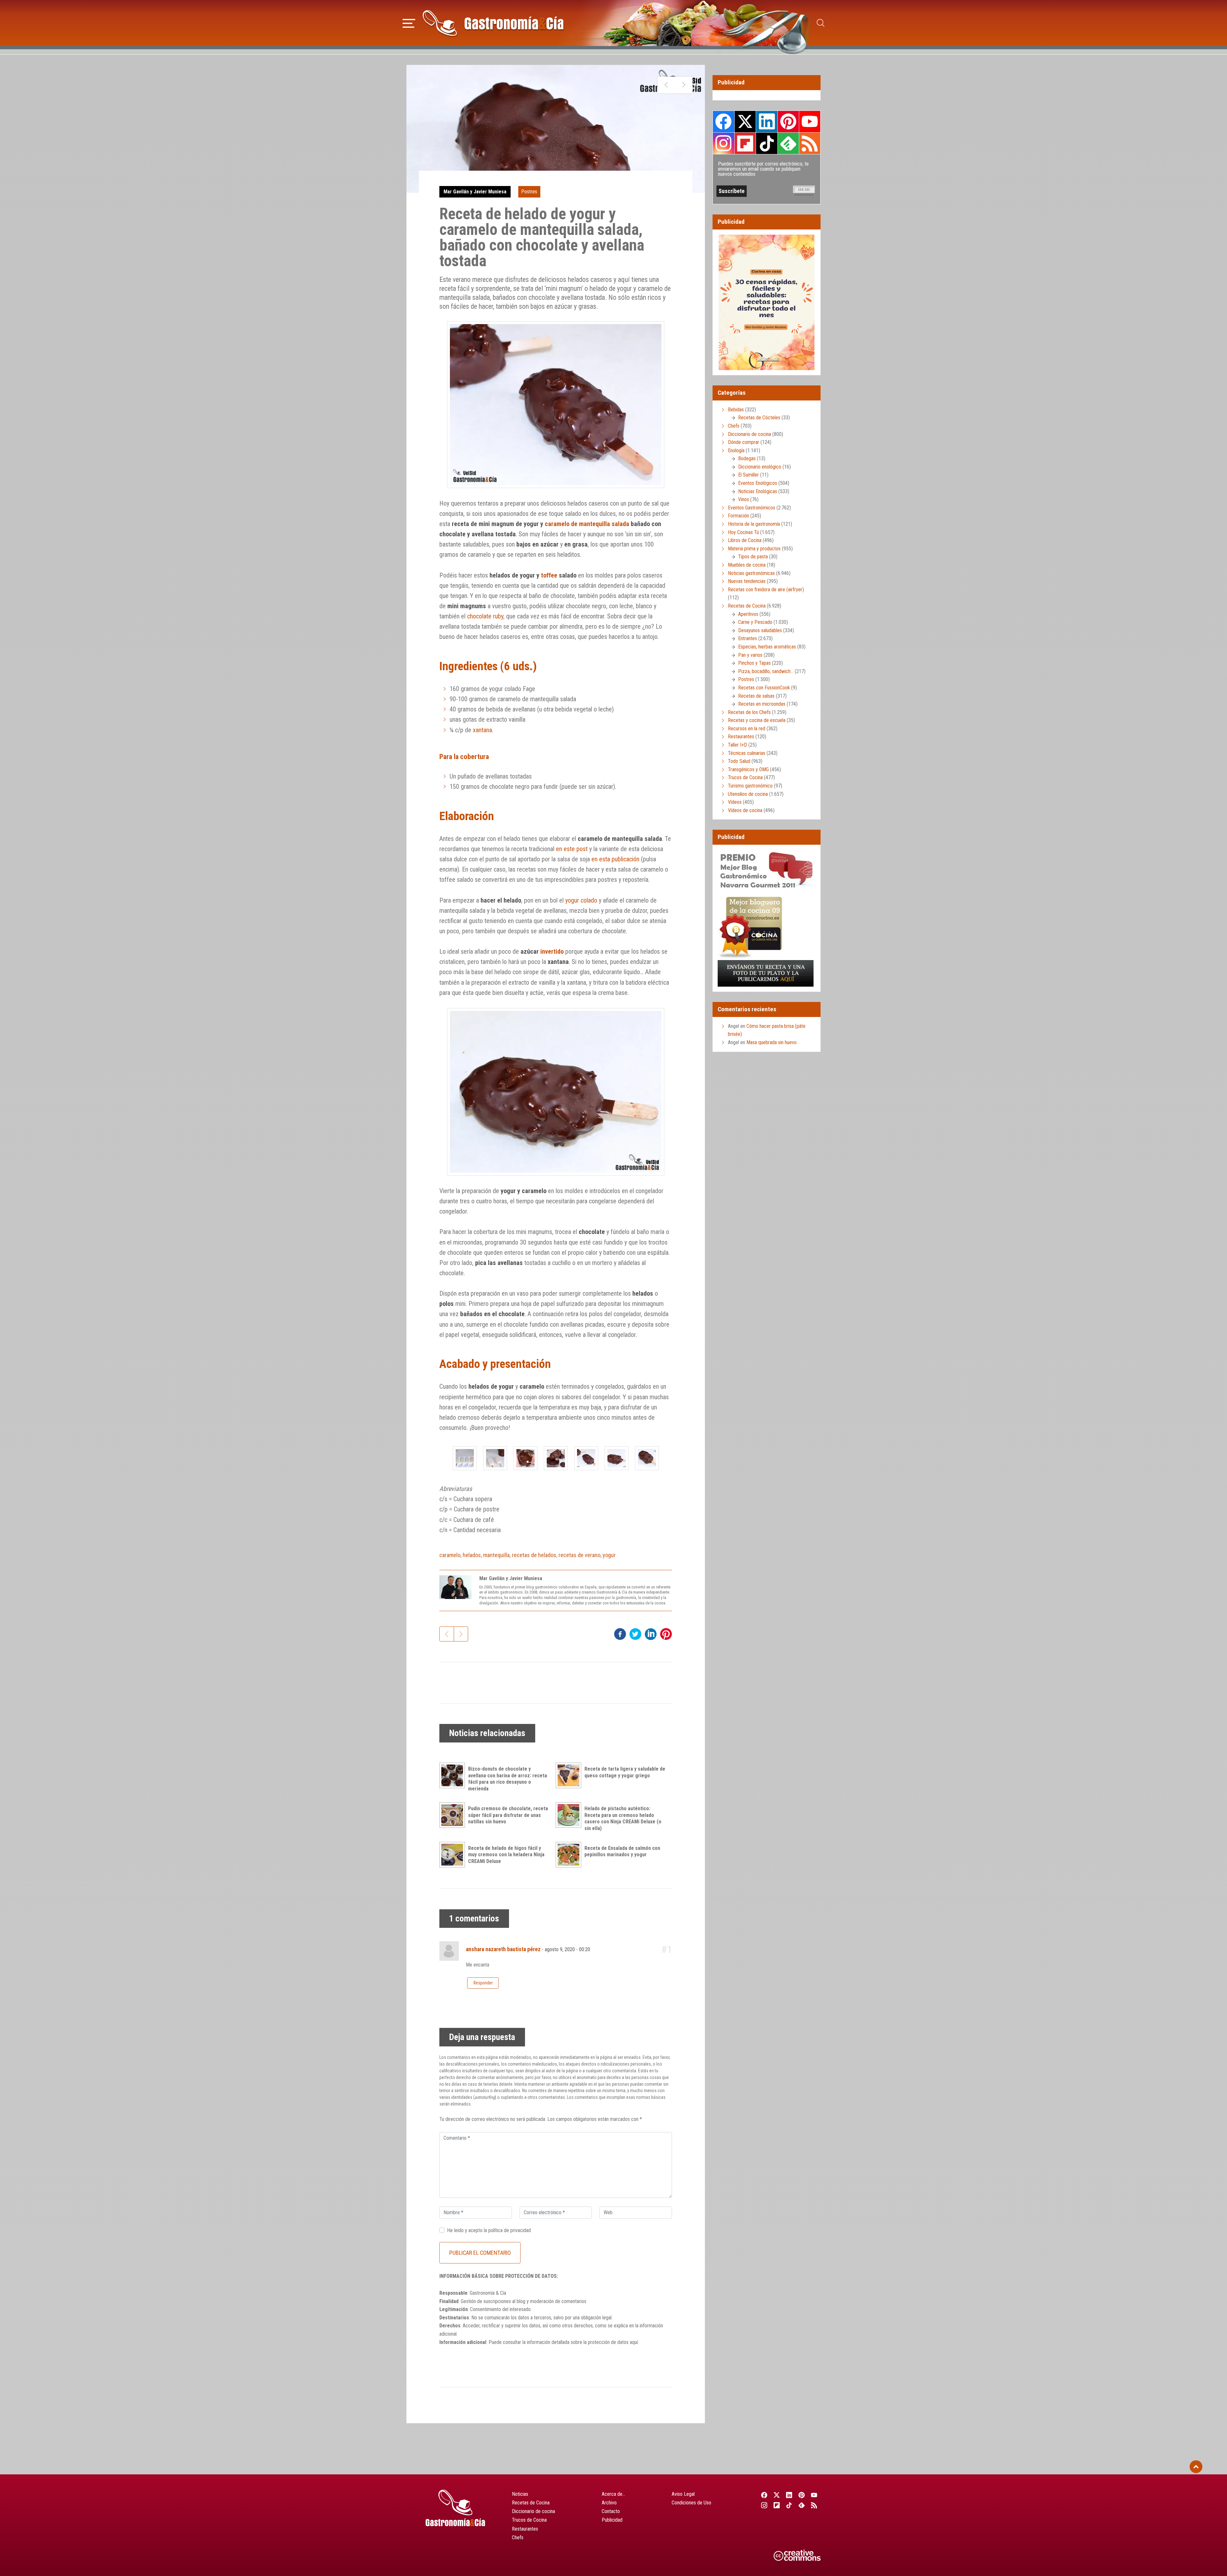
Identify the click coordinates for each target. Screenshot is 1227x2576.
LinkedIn (767, 121)
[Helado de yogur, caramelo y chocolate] (465, 1458)
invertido (552, 951)
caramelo (450, 1555)
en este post (572, 849)
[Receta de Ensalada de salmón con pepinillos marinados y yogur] (570, 1855)
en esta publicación (615, 859)
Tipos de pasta (753, 557)
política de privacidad (509, 2230)
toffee (549, 575)
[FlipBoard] (777, 2505)
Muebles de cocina (747, 565)
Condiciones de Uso (691, 2503)
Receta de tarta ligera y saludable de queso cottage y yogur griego (625, 1772)
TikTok (767, 143)
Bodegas (747, 458)
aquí (634, 2342)
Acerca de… (613, 2494)
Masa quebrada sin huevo (772, 1042)
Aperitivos (748, 614)
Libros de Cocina (745, 540)
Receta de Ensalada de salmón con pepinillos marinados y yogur (622, 1851)
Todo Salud (739, 761)
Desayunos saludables (760, 630)
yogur (609, 1555)
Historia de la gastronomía (754, 524)
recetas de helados (534, 1555)
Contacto (611, 2511)
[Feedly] (802, 2505)
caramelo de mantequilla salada (587, 524)
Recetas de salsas (756, 696)
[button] (409, 22)
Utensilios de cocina (748, 794)
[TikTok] (789, 2505)
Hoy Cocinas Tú (743, 532)
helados (472, 1555)
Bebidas (736, 410)
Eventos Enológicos (758, 483)
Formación (738, 516)
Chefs (734, 426)
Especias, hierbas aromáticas (767, 647)
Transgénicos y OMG (748, 769)
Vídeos (735, 802)
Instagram (724, 143)
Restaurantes (741, 737)
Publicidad (612, 2520)
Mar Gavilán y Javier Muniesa (475, 192)
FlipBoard (745, 143)
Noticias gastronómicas (751, 573)
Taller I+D (737, 745)
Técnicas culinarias (747, 753)
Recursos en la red (747, 729)
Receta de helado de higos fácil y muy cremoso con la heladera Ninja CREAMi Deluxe (506, 1855)
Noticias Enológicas (758, 491)
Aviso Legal (683, 2494)
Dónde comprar (744, 442)
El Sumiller (749, 475)
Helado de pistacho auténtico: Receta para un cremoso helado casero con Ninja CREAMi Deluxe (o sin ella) (623, 1818)
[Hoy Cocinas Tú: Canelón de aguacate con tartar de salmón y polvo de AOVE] (666, 85)
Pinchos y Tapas (754, 663)
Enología (736, 450)
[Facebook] (764, 2495)
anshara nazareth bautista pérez (503, 1949)
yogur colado (581, 900)
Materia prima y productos (754, 549)
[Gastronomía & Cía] (493, 23)
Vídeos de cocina (745, 810)
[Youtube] (814, 2495)
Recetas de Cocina (747, 606)
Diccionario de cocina (749, 434)
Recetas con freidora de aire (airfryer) (766, 590)
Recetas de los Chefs (749, 712)
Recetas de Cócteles (759, 418)
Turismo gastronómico (750, 786)
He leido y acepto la (489, 2230)
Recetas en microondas (762, 704)
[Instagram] (764, 2505)
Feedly (788, 143)
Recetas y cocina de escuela (757, 720)
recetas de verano (579, 1555)
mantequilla (496, 1555)
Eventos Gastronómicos (752, 508)
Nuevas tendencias (747, 581)
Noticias (520, 2494)
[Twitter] (777, 2495)
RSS (810, 143)
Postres (529, 192)
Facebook (724, 122)
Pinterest (788, 121)
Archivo (609, 2503)
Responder (483, 1983)
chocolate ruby (485, 616)
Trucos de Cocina (745, 777)
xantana (482, 730)
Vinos (744, 499)
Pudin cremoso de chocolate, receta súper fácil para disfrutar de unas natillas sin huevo (508, 1815)
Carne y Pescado (755, 622)
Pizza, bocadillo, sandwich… (766, 671)
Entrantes (748, 638)
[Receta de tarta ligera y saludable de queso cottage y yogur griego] (570, 1775)
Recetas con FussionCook (764, 688)
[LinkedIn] (789, 2495)
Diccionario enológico (760, 467)
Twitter (745, 121)
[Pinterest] (802, 2495)
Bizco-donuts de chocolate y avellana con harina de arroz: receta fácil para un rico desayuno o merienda (508, 1779)
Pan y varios (750, 655)
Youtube (810, 121)
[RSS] (814, 2505)
